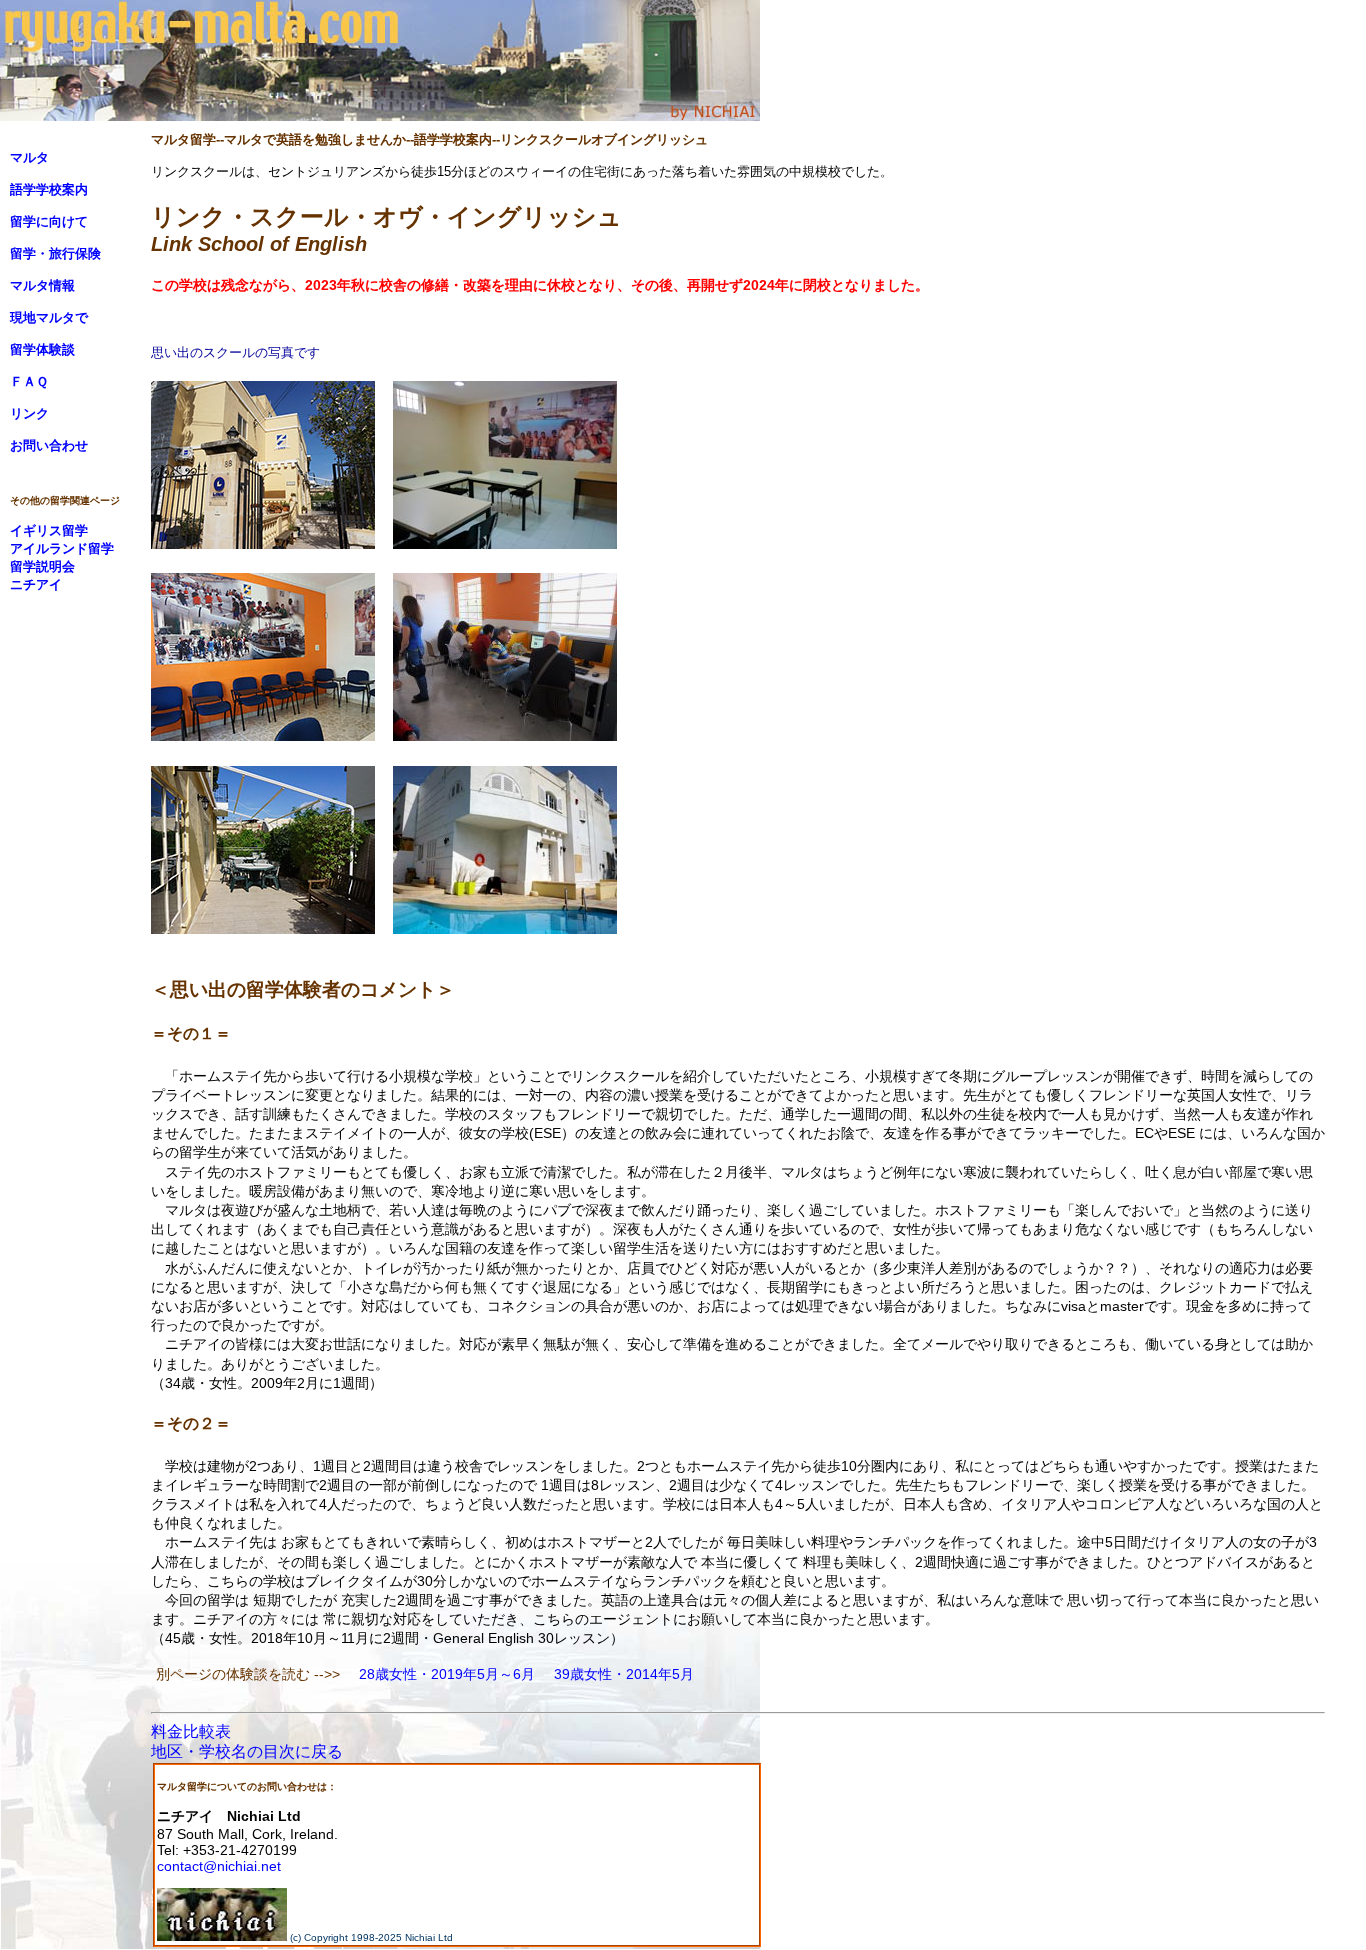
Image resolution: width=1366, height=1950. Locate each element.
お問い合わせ (49, 445)
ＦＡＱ (29, 381)
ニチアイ (36, 584)
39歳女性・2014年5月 (624, 1674)
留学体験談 (42, 349)
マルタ (29, 157)
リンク (29, 413)
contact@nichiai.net (219, 1866)
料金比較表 (191, 1731)
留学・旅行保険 (55, 253)
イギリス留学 (49, 530)
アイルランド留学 (62, 548)
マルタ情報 (42, 285)
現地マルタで (49, 317)
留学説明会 (42, 566)
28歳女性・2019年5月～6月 (447, 1674)
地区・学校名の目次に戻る (247, 1751)
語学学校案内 (49, 189)
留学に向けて (49, 221)
